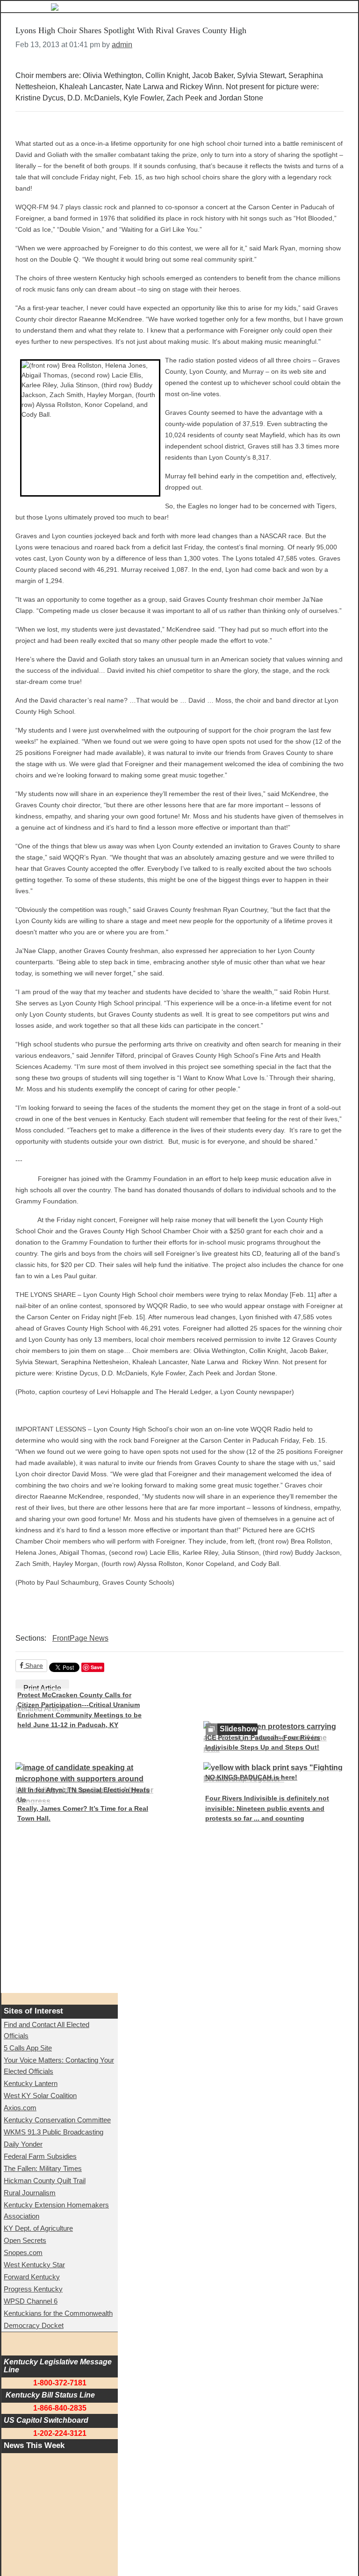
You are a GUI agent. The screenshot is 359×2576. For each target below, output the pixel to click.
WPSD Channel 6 (31, 2301)
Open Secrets (25, 2240)
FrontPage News (80, 1638)
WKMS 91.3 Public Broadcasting (54, 2132)
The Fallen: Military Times (43, 2168)
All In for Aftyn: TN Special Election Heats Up (83, 1795)
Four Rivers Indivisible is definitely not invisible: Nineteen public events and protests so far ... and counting (267, 1808)
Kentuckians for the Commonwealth (58, 2313)
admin (122, 45)
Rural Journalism (30, 2193)
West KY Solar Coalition (40, 2096)
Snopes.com (23, 2252)
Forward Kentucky (32, 2277)
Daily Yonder (23, 2144)
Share (33, 1665)
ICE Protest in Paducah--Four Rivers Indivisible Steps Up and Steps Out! (263, 1743)
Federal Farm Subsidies (40, 2156)
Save (97, 1667)
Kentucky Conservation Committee (57, 2120)
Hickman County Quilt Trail (45, 2181)
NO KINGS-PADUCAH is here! (251, 1777)
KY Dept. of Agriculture (38, 2228)
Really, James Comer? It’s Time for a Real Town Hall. (83, 1814)
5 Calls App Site (28, 2048)
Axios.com (20, 2108)
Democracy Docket (34, 2325)
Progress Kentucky (33, 2289)
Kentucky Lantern (31, 2083)
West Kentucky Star (34, 2265)
